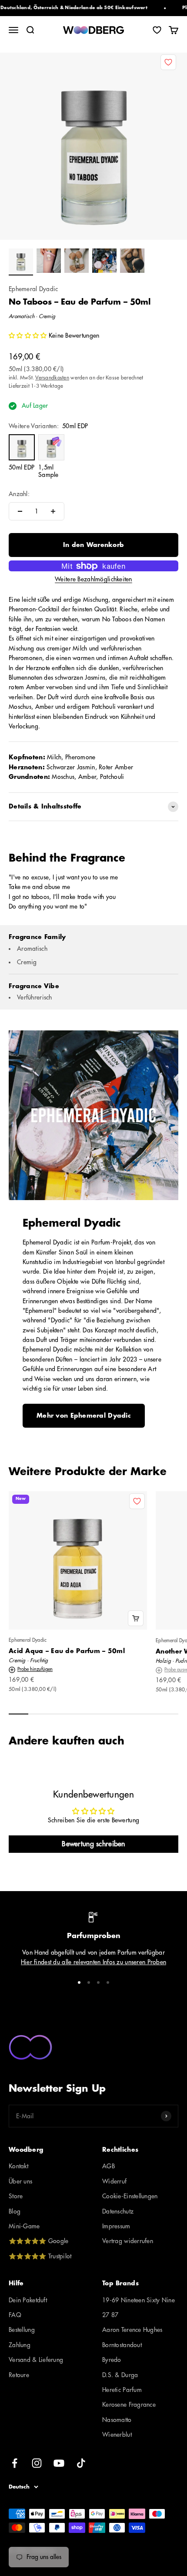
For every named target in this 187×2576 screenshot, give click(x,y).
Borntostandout (122, 2345)
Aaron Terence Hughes (132, 2330)
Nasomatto (117, 2420)
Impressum (116, 2226)
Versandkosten (52, 378)
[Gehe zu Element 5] (132, 262)
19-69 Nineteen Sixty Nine (139, 2300)
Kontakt (18, 2166)
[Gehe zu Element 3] (77, 262)
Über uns (20, 2181)
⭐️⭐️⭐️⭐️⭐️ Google (38, 2241)
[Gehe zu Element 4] (104, 262)
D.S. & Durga (120, 2375)
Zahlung (20, 2345)
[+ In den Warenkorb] (136, 1618)
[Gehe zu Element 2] (49, 262)
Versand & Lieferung (36, 2360)
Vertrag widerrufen (128, 2241)
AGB (109, 2166)
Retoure (19, 2375)
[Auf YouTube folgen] (59, 2463)
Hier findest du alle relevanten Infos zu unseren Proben (93, 1962)
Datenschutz (118, 2211)
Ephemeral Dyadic (33, 289)
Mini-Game (24, 2226)
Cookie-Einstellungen (130, 2196)
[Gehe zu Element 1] (21, 262)
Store (16, 2196)
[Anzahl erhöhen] (53, 511)
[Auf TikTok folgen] (81, 2463)
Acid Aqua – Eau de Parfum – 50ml (67, 1651)
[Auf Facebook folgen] (15, 2463)
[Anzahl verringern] (20, 511)
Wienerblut (117, 2435)
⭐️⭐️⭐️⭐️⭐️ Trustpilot (40, 2256)
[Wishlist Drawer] (157, 30)
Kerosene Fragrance (129, 2405)
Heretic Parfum (122, 2390)
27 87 (110, 2315)
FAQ (15, 2315)
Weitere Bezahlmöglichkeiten (93, 579)
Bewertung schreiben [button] (93, 1844)
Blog (15, 2211)
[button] (29, 335)
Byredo (112, 2360)
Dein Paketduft (28, 2300)
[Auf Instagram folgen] (37, 2463)
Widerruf (114, 2181)
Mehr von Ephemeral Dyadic (84, 1415)
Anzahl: (19, 494)
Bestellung (22, 2330)
